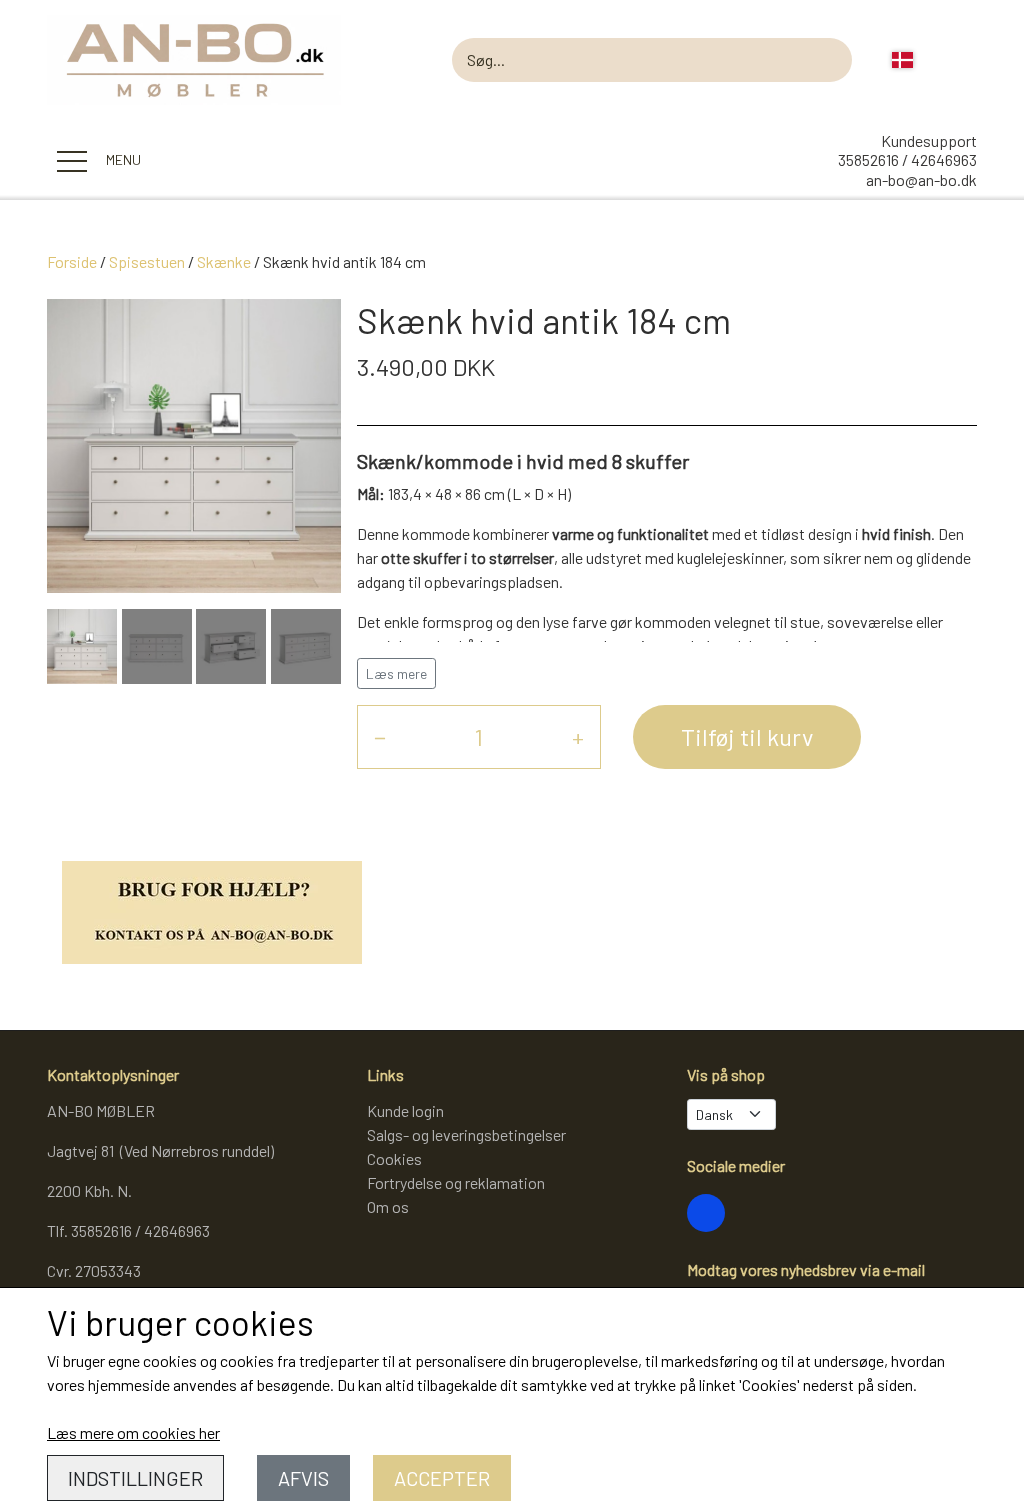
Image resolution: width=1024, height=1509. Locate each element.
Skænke (224, 261)
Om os (388, 1206)
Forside (72, 261)
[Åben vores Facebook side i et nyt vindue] (706, 1213)
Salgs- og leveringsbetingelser (466, 1134)
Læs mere (396, 673)
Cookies (394, 1158)
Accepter (442, 1478)
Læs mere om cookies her (133, 1432)
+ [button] (578, 736)
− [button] (380, 736)
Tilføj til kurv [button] (747, 736)
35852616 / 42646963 (907, 159)
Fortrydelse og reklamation (456, 1182)
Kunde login (405, 1110)
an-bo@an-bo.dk (921, 179)
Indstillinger (135, 1478)
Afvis (303, 1478)
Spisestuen (147, 261)
